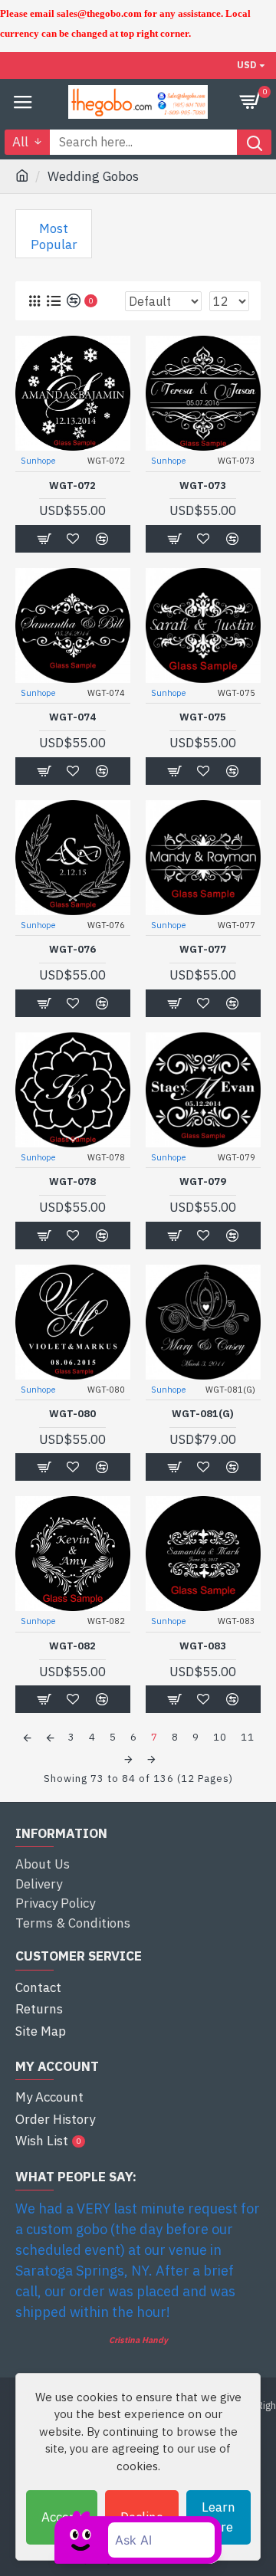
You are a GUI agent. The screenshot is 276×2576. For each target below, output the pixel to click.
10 (220, 1737)
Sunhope (38, 461)
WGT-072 (72, 486)
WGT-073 (203, 486)
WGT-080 (72, 1414)
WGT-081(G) (203, 1414)
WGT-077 (203, 950)
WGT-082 (72, 1646)
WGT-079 (203, 1182)
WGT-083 (203, 1646)
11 (248, 1737)
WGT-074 (72, 717)
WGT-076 (72, 950)
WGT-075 (203, 717)
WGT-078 (72, 1182)
